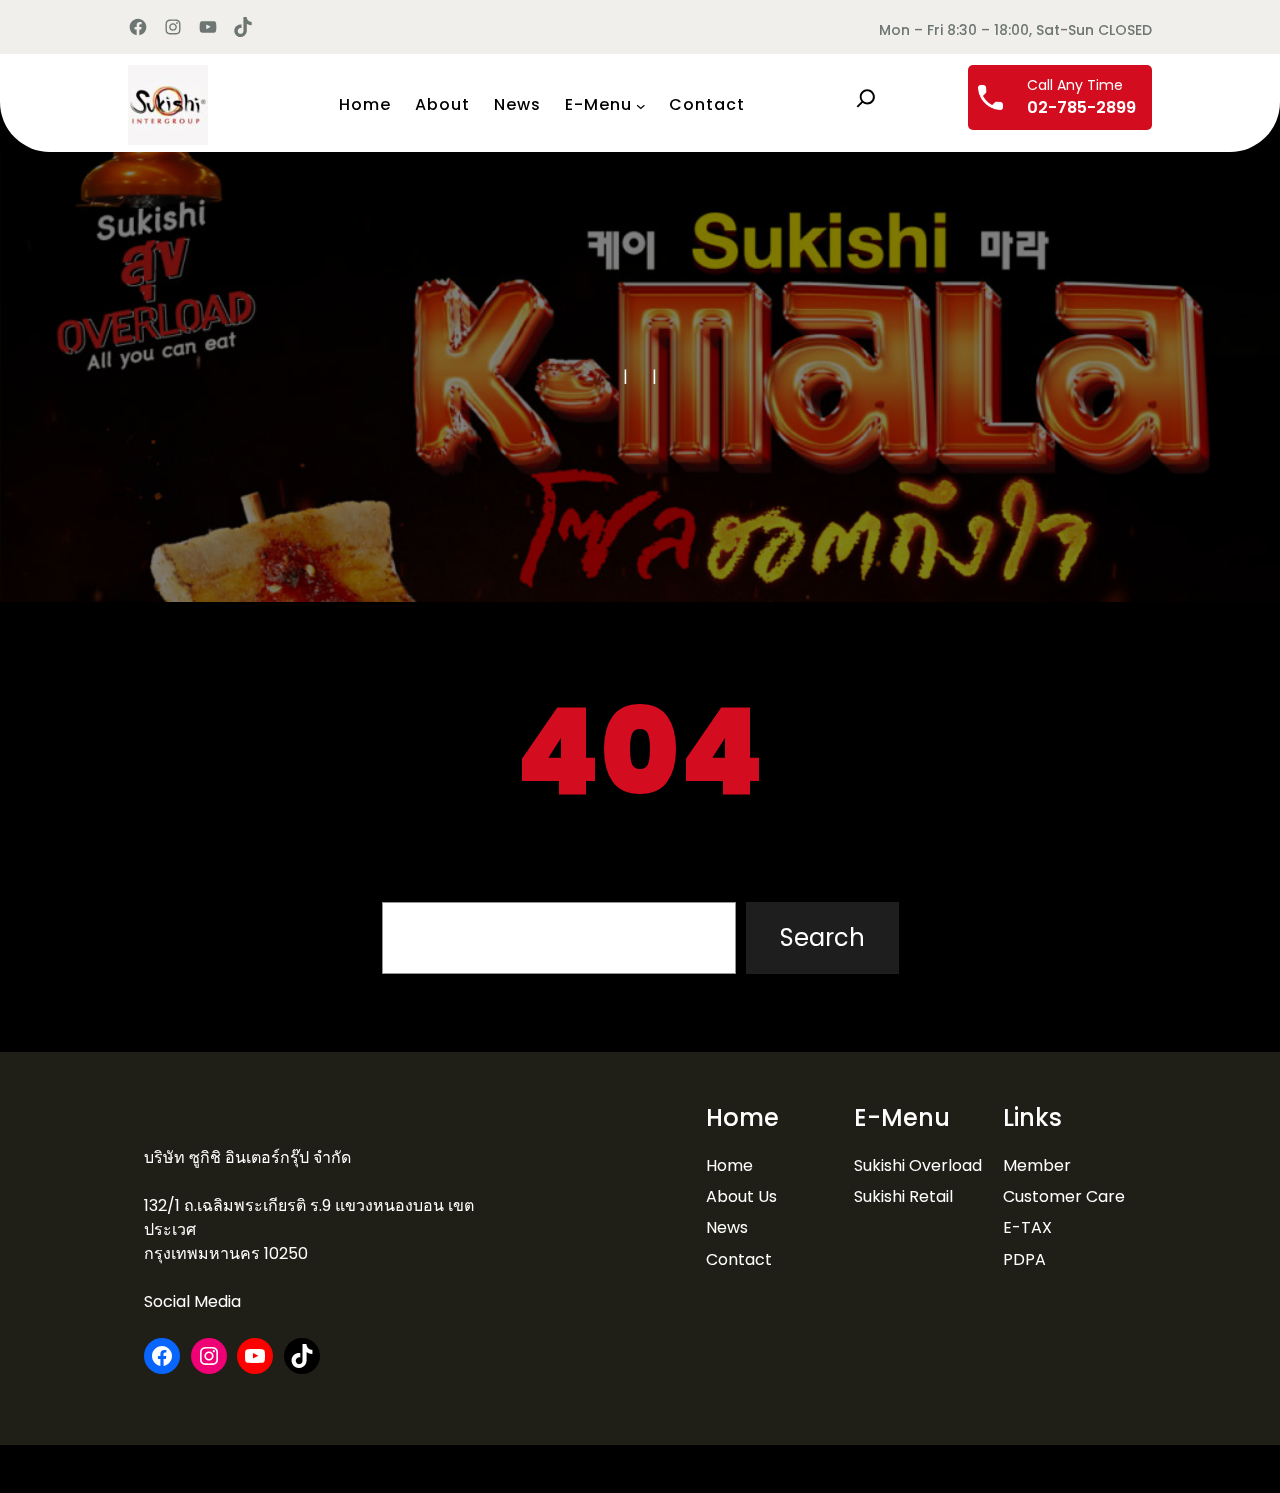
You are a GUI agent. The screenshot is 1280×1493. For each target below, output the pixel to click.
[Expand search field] (866, 98)
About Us (741, 1196)
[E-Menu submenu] (641, 105)
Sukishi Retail (903, 1196)
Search (822, 937)
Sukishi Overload (918, 1165)
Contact (739, 1259)
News (727, 1227)
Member (1037, 1165)
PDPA (1024, 1259)
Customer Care (1064, 1196)
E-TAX (1027, 1227)
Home (729, 1165)
